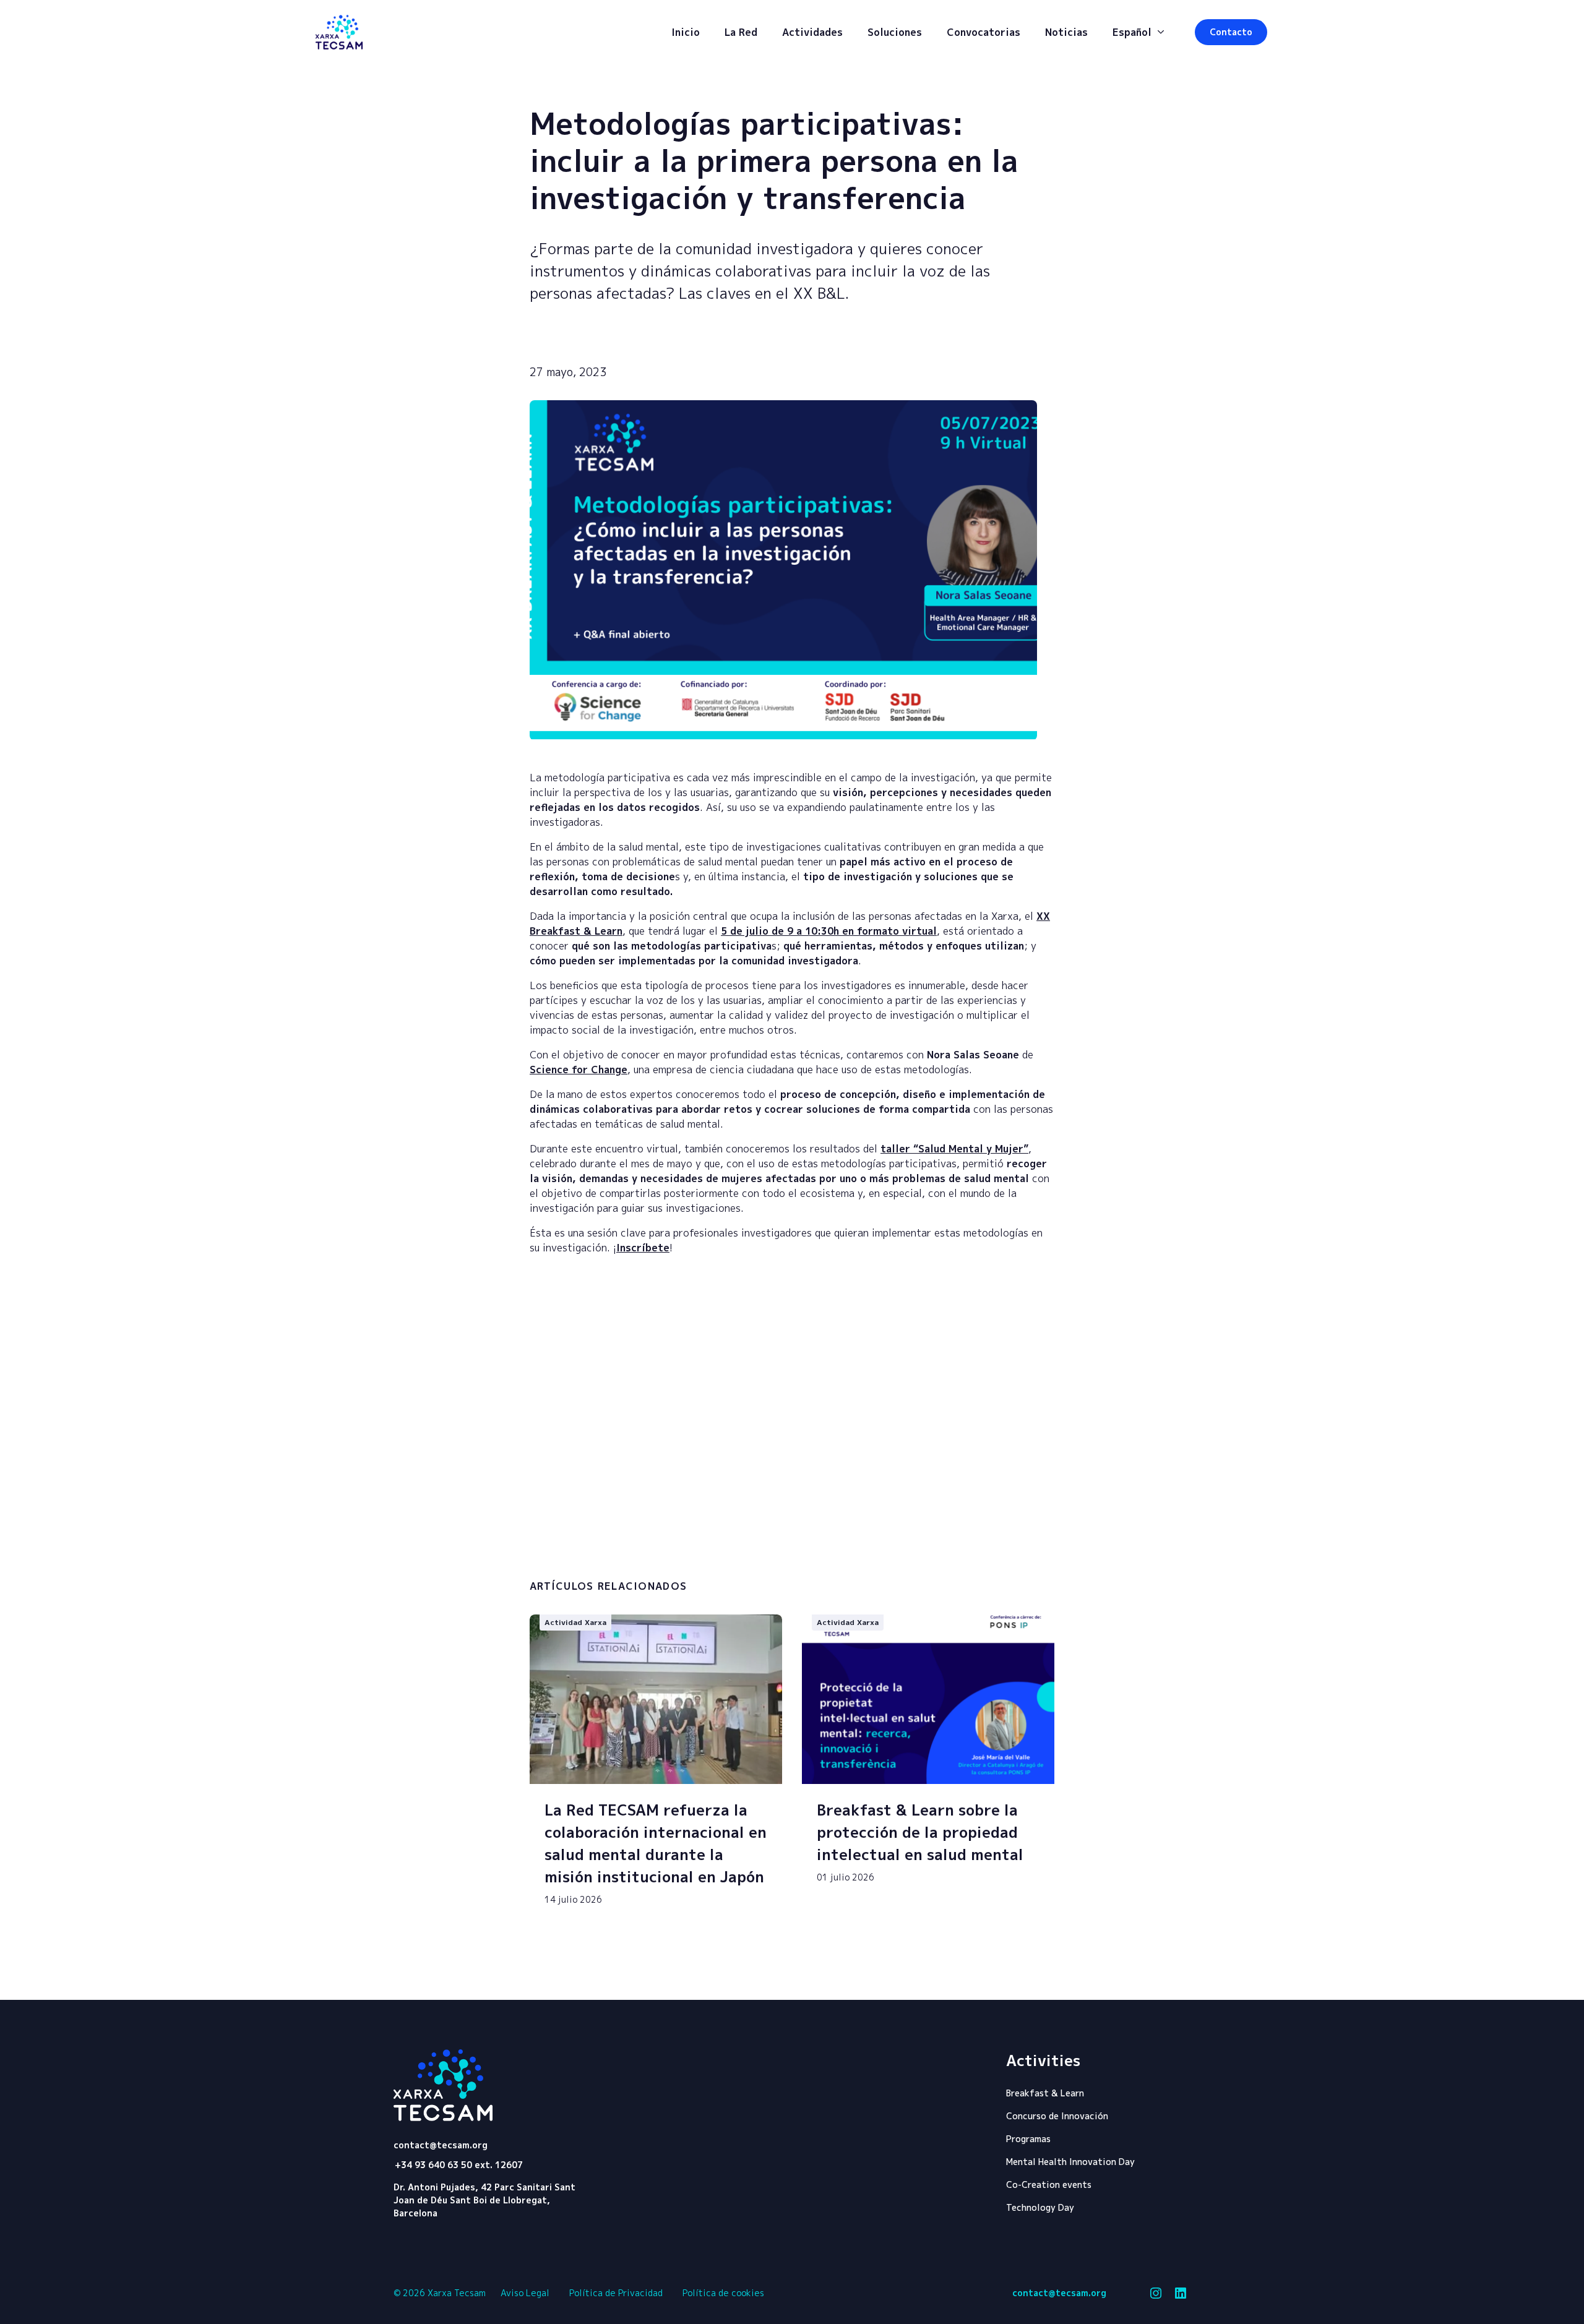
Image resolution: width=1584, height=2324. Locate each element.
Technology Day (1040, 2207)
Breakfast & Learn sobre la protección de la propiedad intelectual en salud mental (920, 1832)
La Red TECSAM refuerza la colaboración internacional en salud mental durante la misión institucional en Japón (656, 1843)
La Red (741, 32)
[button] (1231, 32)
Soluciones (895, 32)
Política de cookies (723, 2293)
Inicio (686, 32)
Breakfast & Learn (1045, 2093)
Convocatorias (984, 32)
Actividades (812, 32)
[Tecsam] (339, 32)
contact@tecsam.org (441, 2145)
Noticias (1066, 32)
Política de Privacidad (616, 2293)
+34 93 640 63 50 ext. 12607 (459, 2165)
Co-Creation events (1049, 2185)
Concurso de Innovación (1057, 2116)
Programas (1028, 2139)
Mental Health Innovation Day (1070, 2162)
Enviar (996, 1561)
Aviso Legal (525, 2293)
